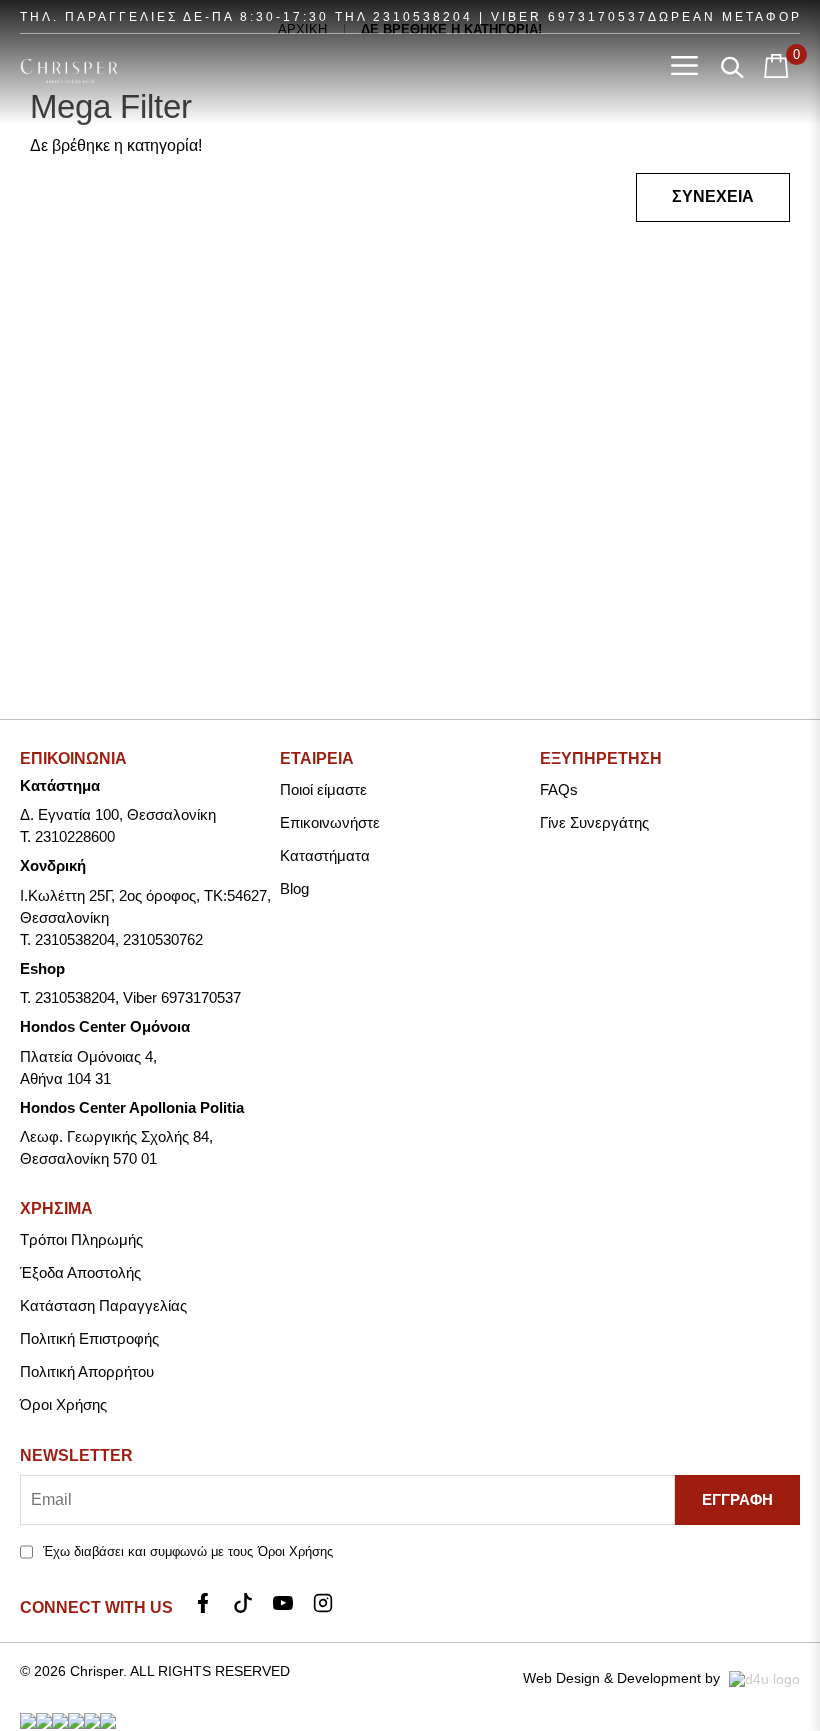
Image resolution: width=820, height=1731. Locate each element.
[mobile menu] (684, 67)
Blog (294, 888)
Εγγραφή (737, 1499)
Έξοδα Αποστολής (80, 1272)
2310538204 (423, 17)
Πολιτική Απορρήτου (87, 1371)
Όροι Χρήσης (63, 1404)
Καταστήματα (325, 855)
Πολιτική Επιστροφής (89, 1338)
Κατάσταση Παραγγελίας (103, 1305)
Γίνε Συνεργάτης (594, 822)
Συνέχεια (713, 196)
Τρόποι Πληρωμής (81, 1239)
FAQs (559, 789)
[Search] (732, 67)
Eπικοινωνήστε (330, 822)
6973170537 (598, 17)
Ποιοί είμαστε (323, 789)
